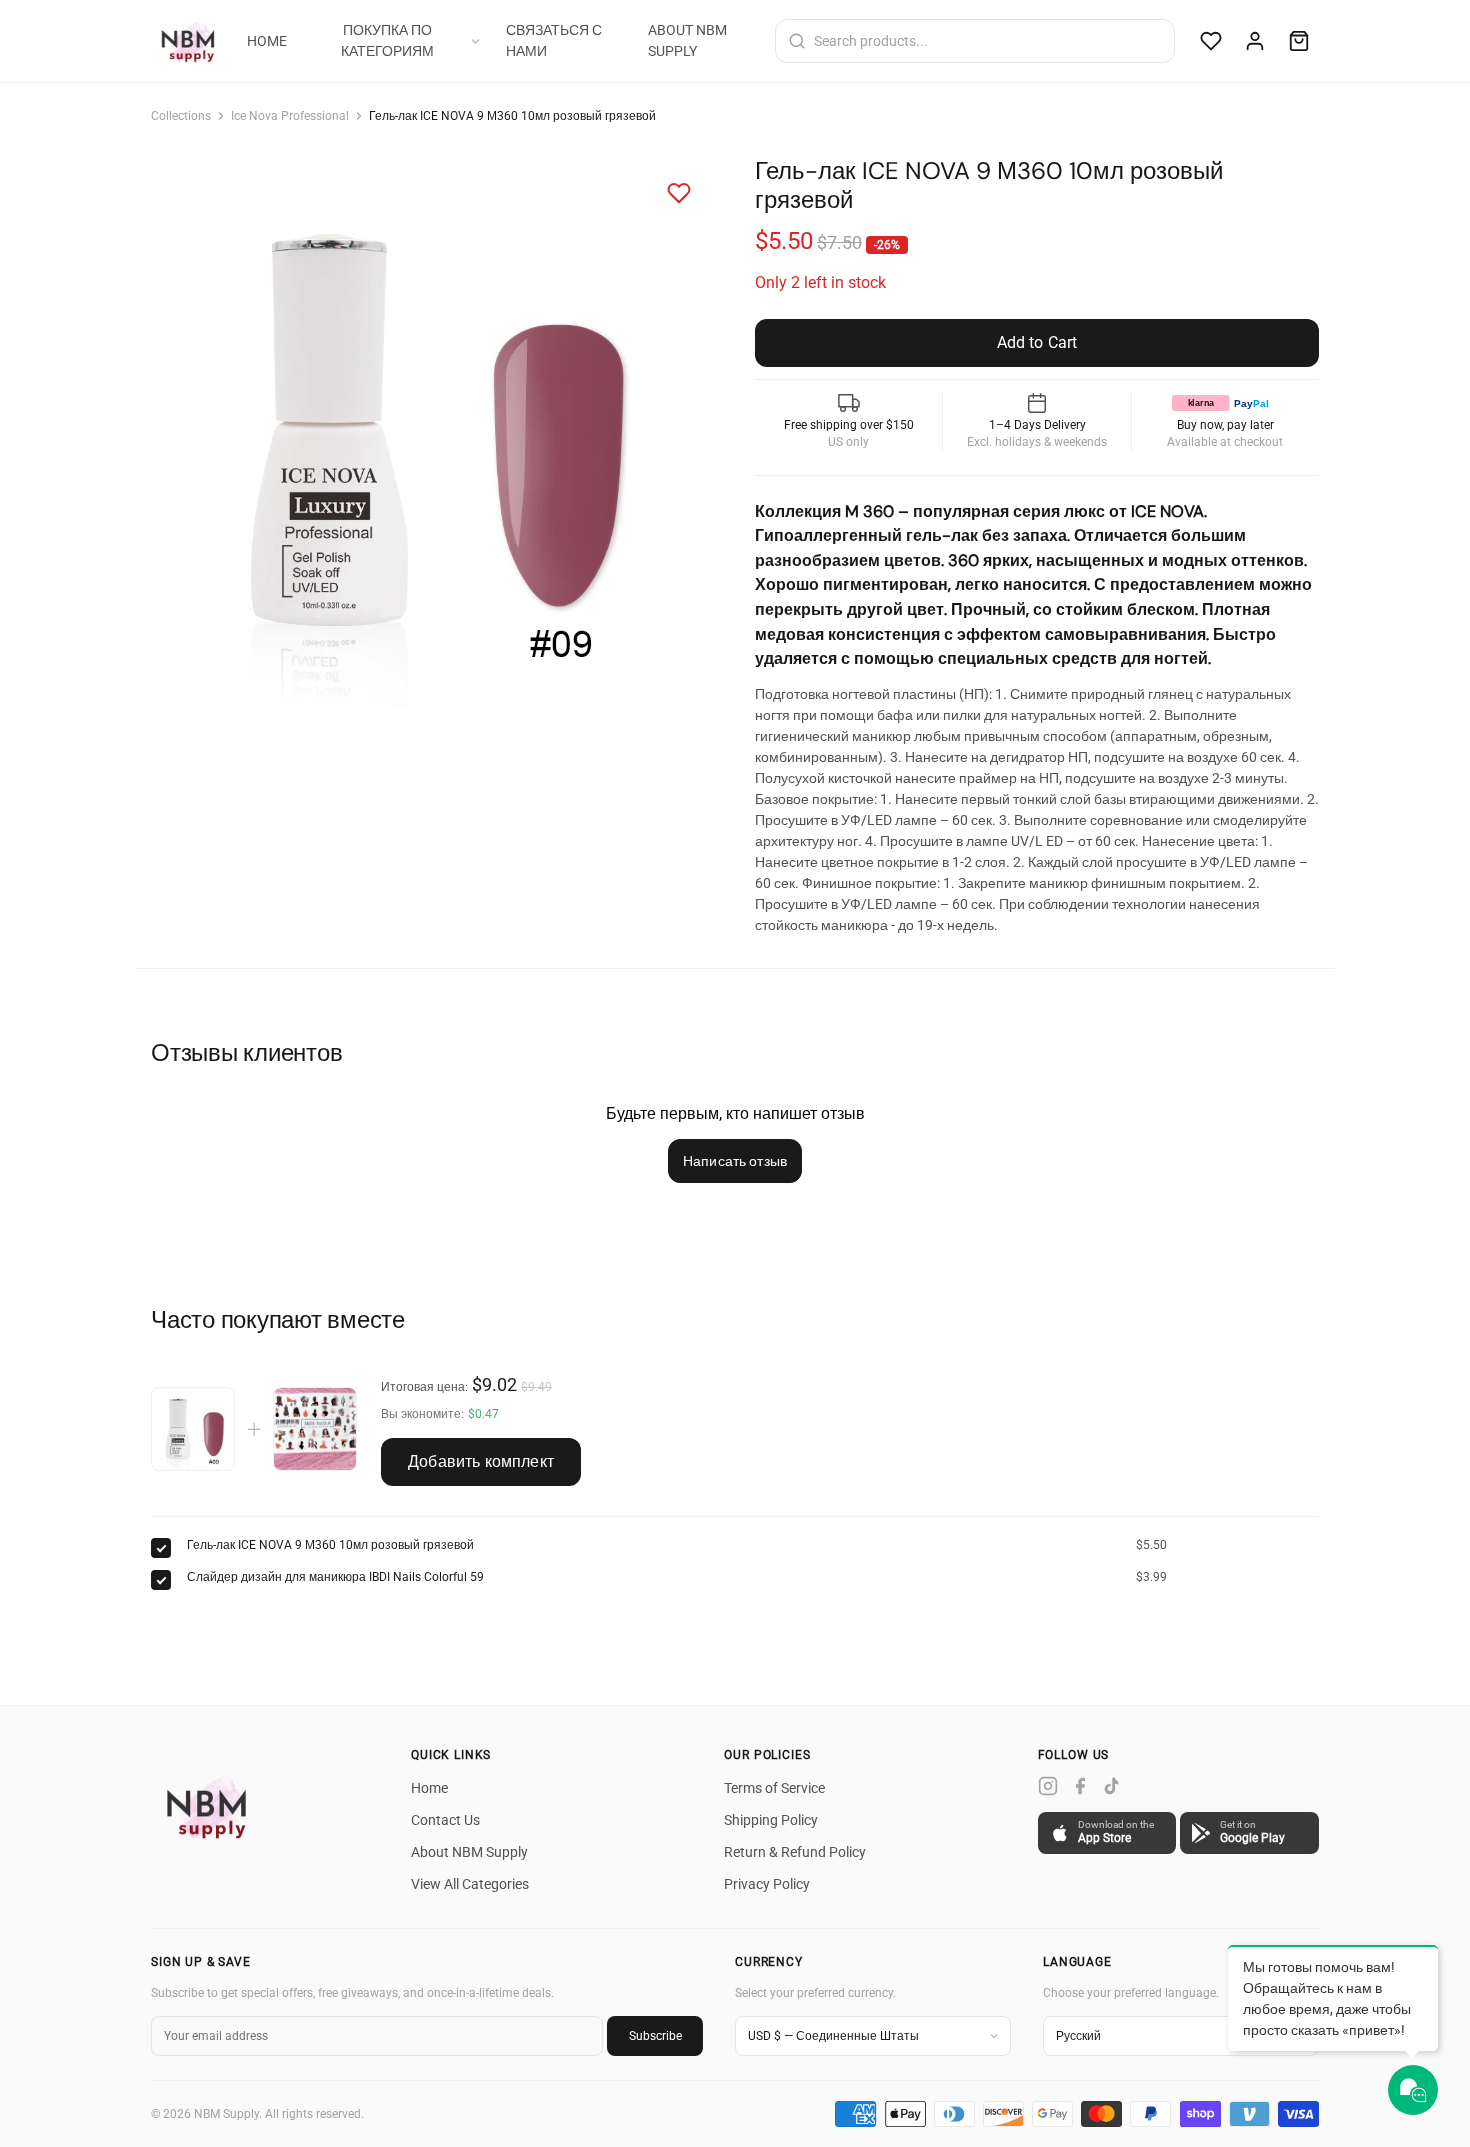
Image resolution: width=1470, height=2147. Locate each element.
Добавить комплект (481, 1461)
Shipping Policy (771, 1820)
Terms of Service (774, 1788)
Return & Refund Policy (795, 1852)
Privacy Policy (767, 1884)
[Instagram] (1048, 1786)
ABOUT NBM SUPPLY (687, 40)
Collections (181, 116)
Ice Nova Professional (290, 116)
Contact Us (445, 1820)
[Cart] (1299, 41)
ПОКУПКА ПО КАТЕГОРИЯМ (387, 40)
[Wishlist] (1211, 41)
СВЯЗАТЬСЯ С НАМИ (554, 40)
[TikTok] (1112, 1786)
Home (429, 1788)
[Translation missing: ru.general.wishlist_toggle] (679, 193)
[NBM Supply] (191, 41)
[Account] (1255, 41)
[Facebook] (1080, 1786)
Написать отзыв (735, 1161)
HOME (267, 41)
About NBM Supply (469, 1852)
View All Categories (470, 1884)
